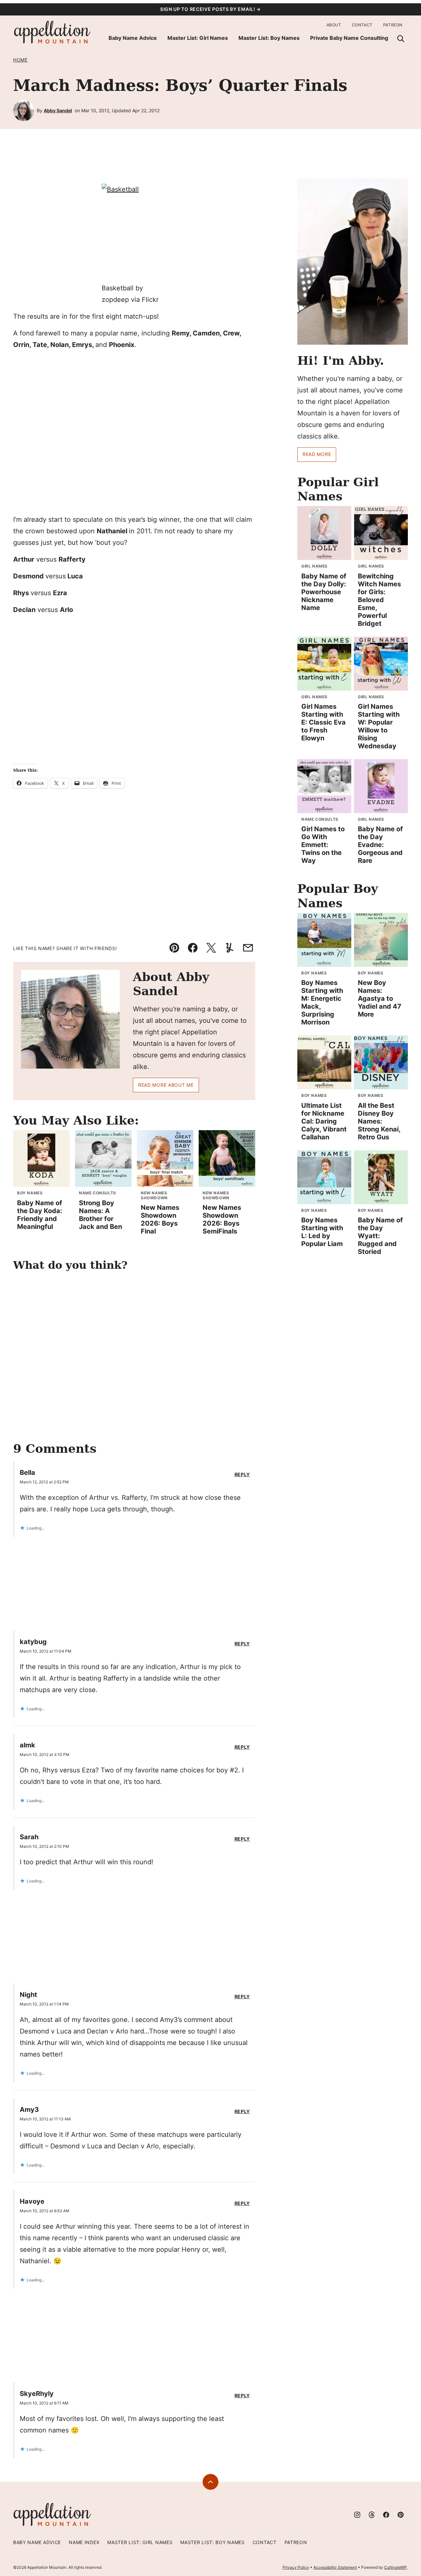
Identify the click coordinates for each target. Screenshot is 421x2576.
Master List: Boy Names (269, 38)
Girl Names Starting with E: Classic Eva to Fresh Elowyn (323, 722)
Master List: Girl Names (198, 38)
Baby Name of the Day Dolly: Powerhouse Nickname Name (324, 592)
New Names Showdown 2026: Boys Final (160, 1219)
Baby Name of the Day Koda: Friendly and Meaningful (40, 1215)
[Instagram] (357, 2515)
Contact (362, 25)
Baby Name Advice (133, 38)
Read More (317, 454)
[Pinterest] (401, 2515)
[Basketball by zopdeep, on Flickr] (134, 233)
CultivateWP (396, 2567)
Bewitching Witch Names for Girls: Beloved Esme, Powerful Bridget (379, 600)
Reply (242, 1474)
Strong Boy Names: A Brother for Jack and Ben (100, 1215)
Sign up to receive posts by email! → (210, 9)
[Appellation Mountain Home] (53, 32)
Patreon (393, 25)
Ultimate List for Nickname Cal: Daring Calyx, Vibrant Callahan (324, 1121)
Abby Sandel (58, 110)
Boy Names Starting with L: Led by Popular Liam (322, 1232)
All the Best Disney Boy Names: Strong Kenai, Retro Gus (379, 1121)
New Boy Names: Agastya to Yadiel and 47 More (380, 998)
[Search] (401, 39)
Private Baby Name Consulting (349, 38)
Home (20, 60)
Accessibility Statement (335, 2567)
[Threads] (372, 2515)
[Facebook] (386, 2515)
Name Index (84, 2542)
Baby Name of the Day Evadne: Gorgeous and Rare (380, 845)
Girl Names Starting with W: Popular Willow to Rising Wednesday (379, 726)
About (334, 25)
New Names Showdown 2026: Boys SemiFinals (222, 1219)
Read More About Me (166, 1085)
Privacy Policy (296, 2567)
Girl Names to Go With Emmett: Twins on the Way (323, 845)
